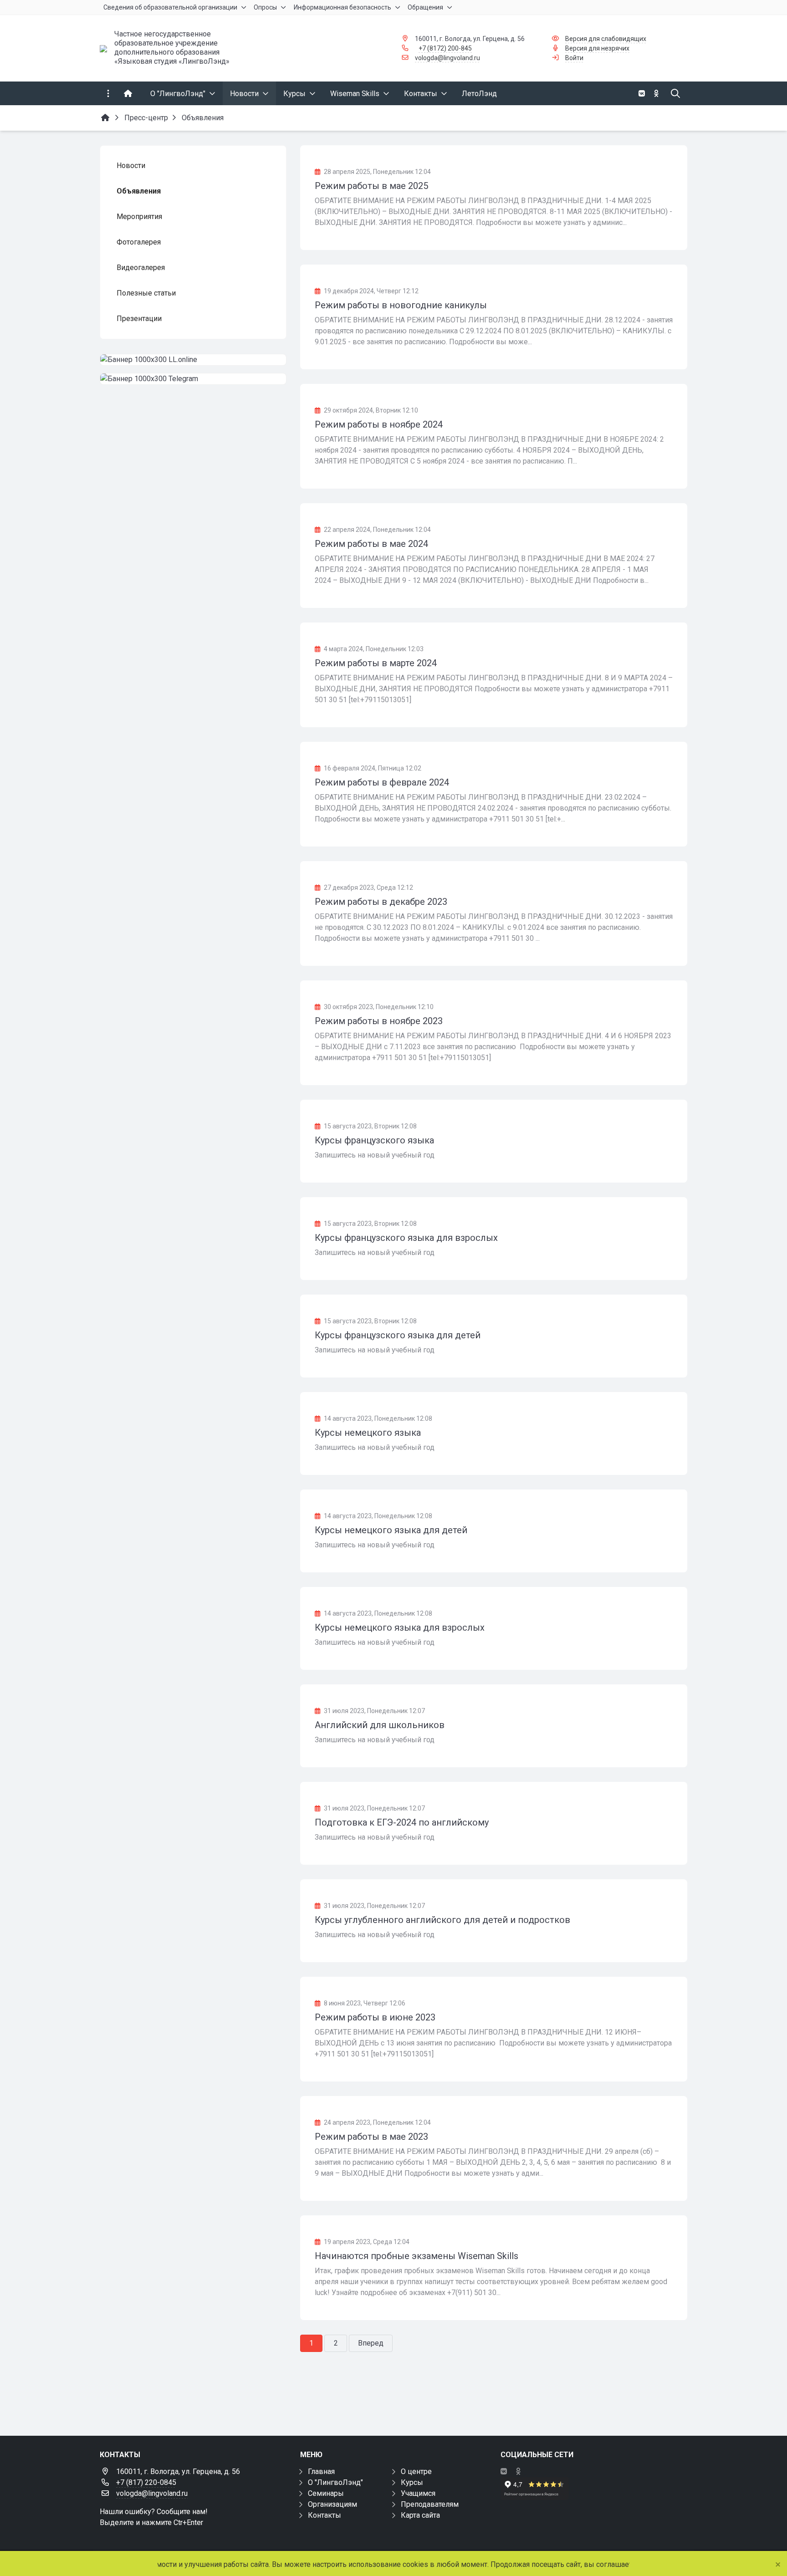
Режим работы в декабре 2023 (381, 902)
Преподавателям (430, 2504)
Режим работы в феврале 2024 (382, 782)
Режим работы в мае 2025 (371, 186)
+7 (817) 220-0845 (146, 2482)
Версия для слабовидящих (606, 39)
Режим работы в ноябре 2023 (379, 1021)
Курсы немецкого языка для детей (391, 1530)
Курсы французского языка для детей (398, 1335)
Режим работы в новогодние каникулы (401, 305)
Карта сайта (420, 2515)
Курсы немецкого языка (368, 1433)
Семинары (326, 2493)
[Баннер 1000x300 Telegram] (193, 379)
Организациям (332, 2504)
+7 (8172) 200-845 (445, 48)
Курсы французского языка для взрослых (406, 1238)
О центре (416, 2471)
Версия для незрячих (597, 48)
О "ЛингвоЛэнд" (335, 2482)
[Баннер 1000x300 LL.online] (193, 360)
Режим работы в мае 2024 (371, 544)
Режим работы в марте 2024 (376, 663)
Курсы (412, 2482)
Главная (321, 2471)
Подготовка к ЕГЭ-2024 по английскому (402, 1822)
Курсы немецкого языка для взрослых (400, 1627)
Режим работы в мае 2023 (371, 2137)
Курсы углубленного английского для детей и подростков (442, 1920)
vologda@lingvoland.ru (447, 58)
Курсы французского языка (374, 1140)
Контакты (325, 2515)
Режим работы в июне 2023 (375, 2017)
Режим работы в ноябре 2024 (379, 424)
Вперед (371, 2343)
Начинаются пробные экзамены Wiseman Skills (416, 2256)
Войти (574, 58)
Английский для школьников (380, 1725)
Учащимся (418, 2493)
